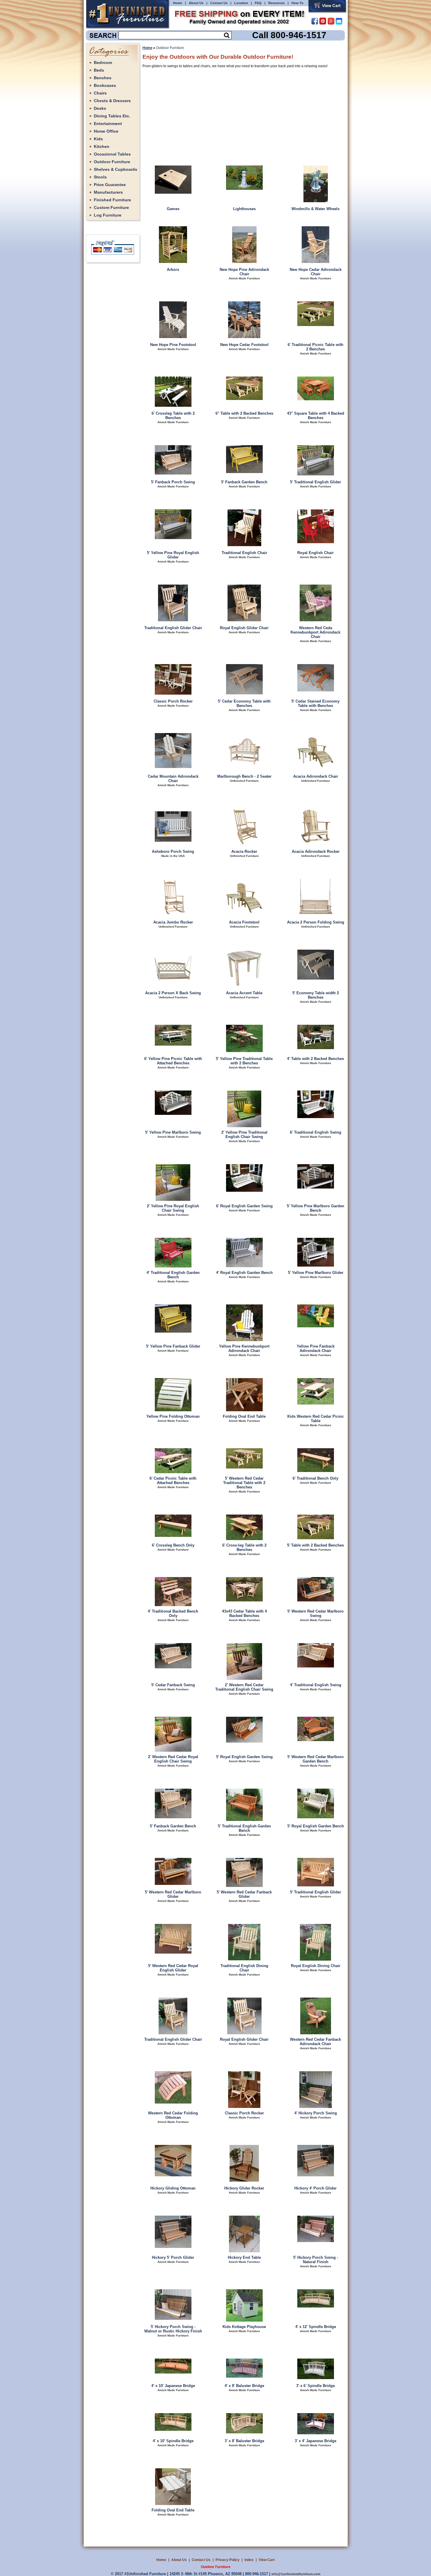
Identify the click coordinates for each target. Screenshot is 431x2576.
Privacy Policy (228, 2560)
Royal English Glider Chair (244, 628)
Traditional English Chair (244, 553)
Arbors (173, 270)
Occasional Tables (112, 154)
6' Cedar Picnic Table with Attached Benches (173, 1481)
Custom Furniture (111, 207)
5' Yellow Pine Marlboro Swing (173, 1132)
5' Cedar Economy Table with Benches (244, 703)
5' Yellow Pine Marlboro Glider (316, 1273)
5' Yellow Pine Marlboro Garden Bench (315, 1208)
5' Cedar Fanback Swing (173, 1685)
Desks (100, 108)
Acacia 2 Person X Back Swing (173, 993)
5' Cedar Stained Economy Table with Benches (315, 703)
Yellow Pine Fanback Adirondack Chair (316, 1348)
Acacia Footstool (244, 922)
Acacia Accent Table (244, 993)
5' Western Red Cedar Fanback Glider (244, 1894)
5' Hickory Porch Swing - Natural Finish (316, 2260)
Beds (99, 70)
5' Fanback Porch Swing (173, 482)
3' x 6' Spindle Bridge (315, 2386)
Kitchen (102, 146)
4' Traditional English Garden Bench (173, 1275)
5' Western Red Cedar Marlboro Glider (173, 1894)
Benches (103, 78)
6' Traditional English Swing (316, 1132)
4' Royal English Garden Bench (244, 1273)
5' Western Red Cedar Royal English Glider (173, 1968)
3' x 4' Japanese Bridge (315, 2441)
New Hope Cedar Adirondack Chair (316, 272)
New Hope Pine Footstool (173, 345)
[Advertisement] (215, 113)
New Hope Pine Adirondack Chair (244, 272)
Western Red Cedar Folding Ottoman (173, 2115)
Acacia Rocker (244, 851)
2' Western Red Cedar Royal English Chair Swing (173, 1759)
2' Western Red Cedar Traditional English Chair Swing (244, 1687)
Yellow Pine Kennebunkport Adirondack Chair (244, 1348)
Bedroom (103, 63)
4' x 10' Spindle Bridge (173, 2441)
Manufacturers (108, 192)
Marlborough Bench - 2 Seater (244, 776)
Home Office (106, 131)
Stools (100, 177)
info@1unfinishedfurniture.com (296, 2574)
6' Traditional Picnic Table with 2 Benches (315, 347)
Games (173, 209)
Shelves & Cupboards (116, 169)
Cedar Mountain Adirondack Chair (173, 779)
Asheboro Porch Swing (173, 851)
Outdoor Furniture (112, 162)
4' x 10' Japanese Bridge (173, 2386)
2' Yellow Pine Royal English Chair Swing (173, 1208)
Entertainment (108, 124)
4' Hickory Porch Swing (316, 2113)
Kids (98, 139)
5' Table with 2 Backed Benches (315, 1545)
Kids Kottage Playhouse (244, 2327)
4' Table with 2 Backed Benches (315, 1059)
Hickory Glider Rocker (244, 2188)
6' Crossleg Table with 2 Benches (173, 416)
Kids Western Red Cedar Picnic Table (316, 1419)
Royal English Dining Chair (316, 1966)
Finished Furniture (112, 200)
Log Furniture (108, 215)
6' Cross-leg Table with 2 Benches (244, 1547)
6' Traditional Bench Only (315, 1478)
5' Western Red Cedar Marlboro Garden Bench (315, 1759)
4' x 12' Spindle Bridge (316, 2327)
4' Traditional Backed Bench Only (173, 1613)
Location (241, 3)
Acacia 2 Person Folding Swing (316, 922)
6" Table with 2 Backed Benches (244, 413)
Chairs (100, 93)
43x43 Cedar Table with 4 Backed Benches (244, 1613)
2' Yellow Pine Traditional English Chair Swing (244, 1135)
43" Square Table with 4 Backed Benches (316, 416)
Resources (276, 3)
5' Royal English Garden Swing (244, 1757)
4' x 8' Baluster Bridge (244, 2386)
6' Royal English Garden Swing (244, 1206)
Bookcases (105, 85)
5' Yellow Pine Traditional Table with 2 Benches (244, 1061)
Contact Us (219, 3)
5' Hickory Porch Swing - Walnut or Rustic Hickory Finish (173, 2329)
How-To (297, 3)
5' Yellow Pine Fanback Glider (173, 1346)
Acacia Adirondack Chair (316, 776)
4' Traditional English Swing (316, 1685)
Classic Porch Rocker (173, 701)
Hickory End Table (244, 2257)
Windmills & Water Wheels (315, 209)
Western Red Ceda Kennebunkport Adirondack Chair (315, 632)
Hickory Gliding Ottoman (173, 2188)
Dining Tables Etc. (112, 116)
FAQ (258, 3)
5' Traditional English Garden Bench (244, 1828)
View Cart (267, 2560)
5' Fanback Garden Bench (244, 482)
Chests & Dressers (112, 101)
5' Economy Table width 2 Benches (316, 995)
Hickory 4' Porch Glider (315, 2188)
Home (178, 3)
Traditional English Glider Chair (173, 628)
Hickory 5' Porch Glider (173, 2257)
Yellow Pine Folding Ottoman (173, 1416)
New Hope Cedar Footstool (244, 345)
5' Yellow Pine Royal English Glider (173, 555)
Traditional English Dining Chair (244, 1968)
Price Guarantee (110, 185)
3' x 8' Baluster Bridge (244, 2441)
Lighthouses (244, 209)
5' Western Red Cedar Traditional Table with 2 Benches (244, 1483)
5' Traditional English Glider (315, 482)
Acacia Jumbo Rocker (173, 922)
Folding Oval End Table (244, 1416)
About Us (196, 3)
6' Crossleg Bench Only (173, 1545)
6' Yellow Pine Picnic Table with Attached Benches (173, 1061)
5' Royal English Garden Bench (316, 1826)
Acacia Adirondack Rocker (316, 851)
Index (249, 2560)
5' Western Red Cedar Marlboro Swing (315, 1613)
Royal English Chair (315, 553)
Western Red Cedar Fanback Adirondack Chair (315, 2042)
